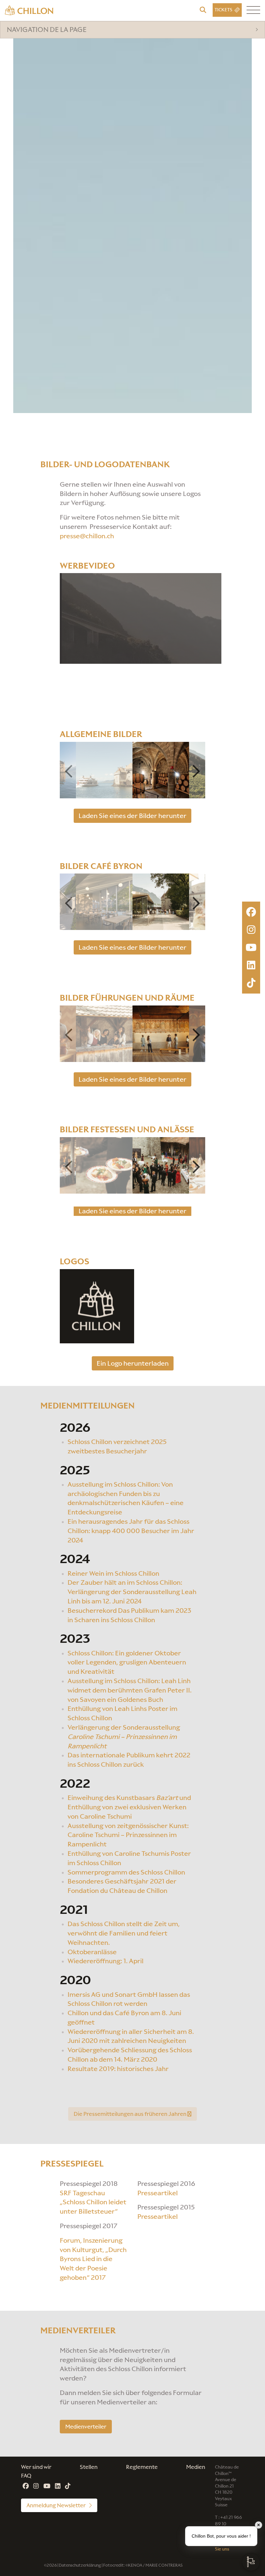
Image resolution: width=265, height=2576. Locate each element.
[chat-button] (251, 2562)
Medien (196, 2467)
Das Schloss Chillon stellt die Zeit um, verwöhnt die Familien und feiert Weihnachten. (124, 1934)
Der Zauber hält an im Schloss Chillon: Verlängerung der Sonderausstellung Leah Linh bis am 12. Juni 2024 (132, 1592)
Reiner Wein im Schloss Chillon (113, 1573)
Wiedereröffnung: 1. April (106, 1961)
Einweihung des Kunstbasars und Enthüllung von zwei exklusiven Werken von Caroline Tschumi (129, 1807)
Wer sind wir (36, 2467)
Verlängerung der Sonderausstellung (124, 1737)
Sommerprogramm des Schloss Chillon (126, 1872)
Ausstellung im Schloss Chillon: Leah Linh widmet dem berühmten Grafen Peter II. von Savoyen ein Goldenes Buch (130, 1690)
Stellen (89, 2467)
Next (196, 771)
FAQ (26, 2476)
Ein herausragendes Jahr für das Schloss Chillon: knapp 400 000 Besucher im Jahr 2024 (131, 1531)
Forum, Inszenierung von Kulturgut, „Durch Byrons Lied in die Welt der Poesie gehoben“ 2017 (93, 2259)
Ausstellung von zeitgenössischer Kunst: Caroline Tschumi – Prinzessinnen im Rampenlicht (128, 1835)
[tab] (132, 30)
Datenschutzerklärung (80, 2565)
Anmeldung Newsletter (57, 2506)
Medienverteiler (86, 2426)
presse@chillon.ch (87, 536)
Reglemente (142, 2467)
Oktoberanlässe (92, 1952)
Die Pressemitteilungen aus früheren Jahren (131, 2114)
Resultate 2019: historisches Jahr (118, 2069)
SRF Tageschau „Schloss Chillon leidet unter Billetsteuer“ (93, 2202)
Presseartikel (158, 2193)
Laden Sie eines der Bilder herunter (132, 816)
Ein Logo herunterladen (133, 1363)
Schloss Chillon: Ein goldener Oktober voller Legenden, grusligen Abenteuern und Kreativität (127, 1662)
